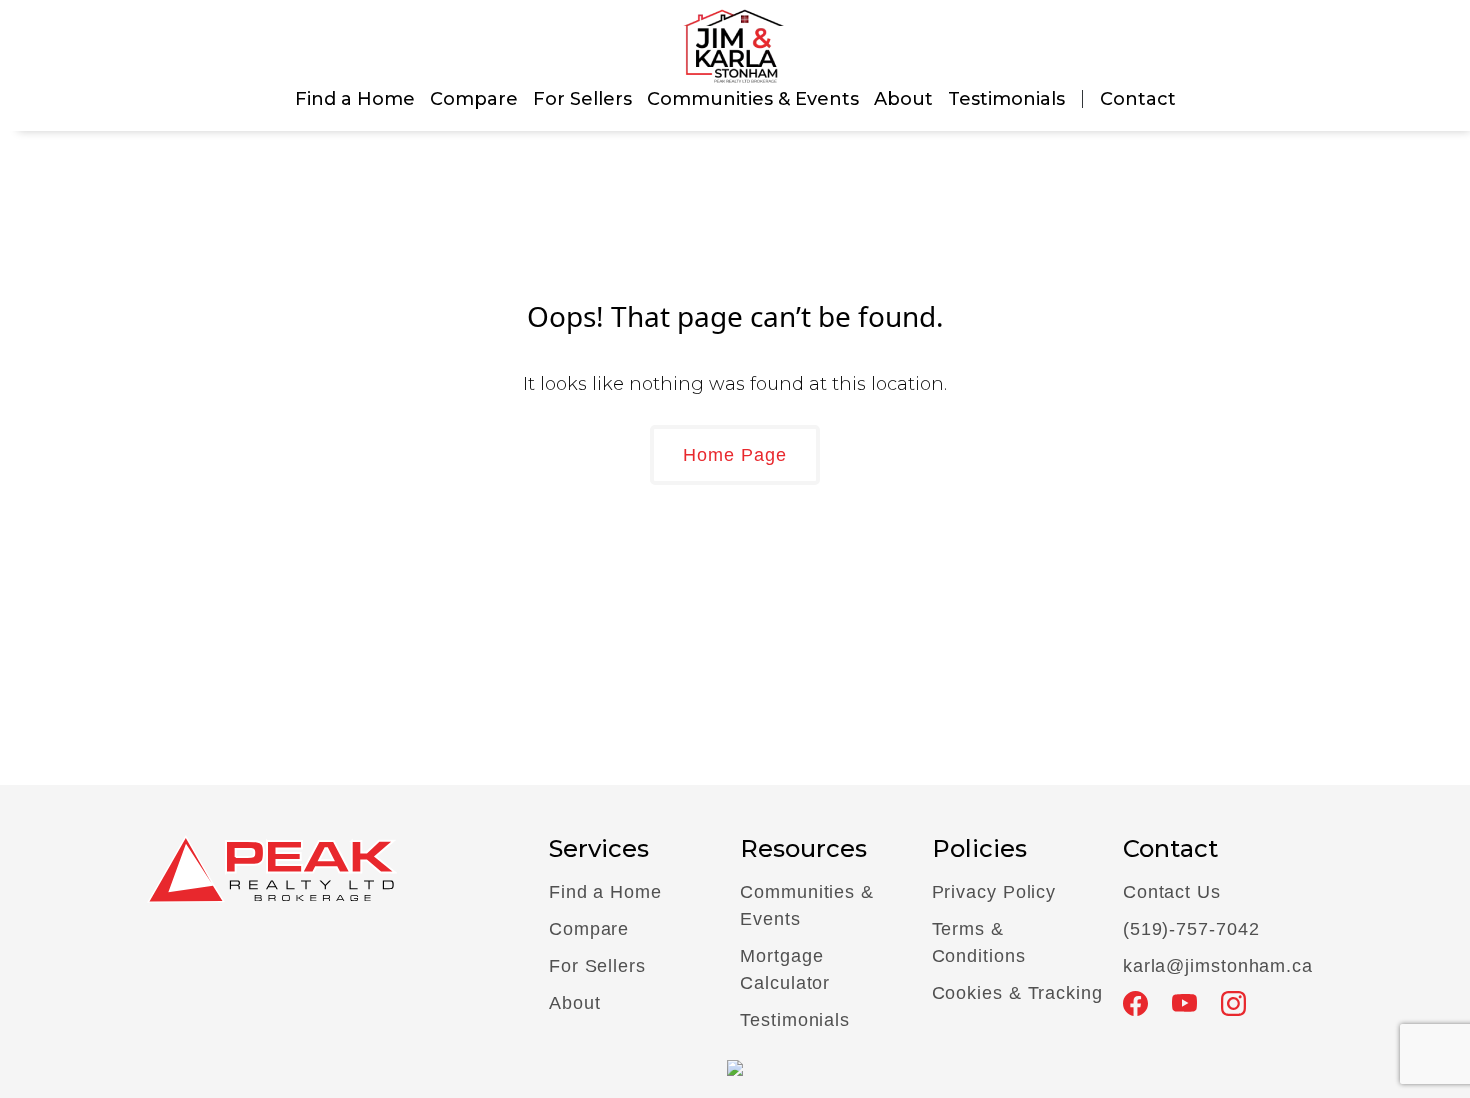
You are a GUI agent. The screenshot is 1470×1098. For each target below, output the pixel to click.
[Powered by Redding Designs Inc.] (735, 1066)
